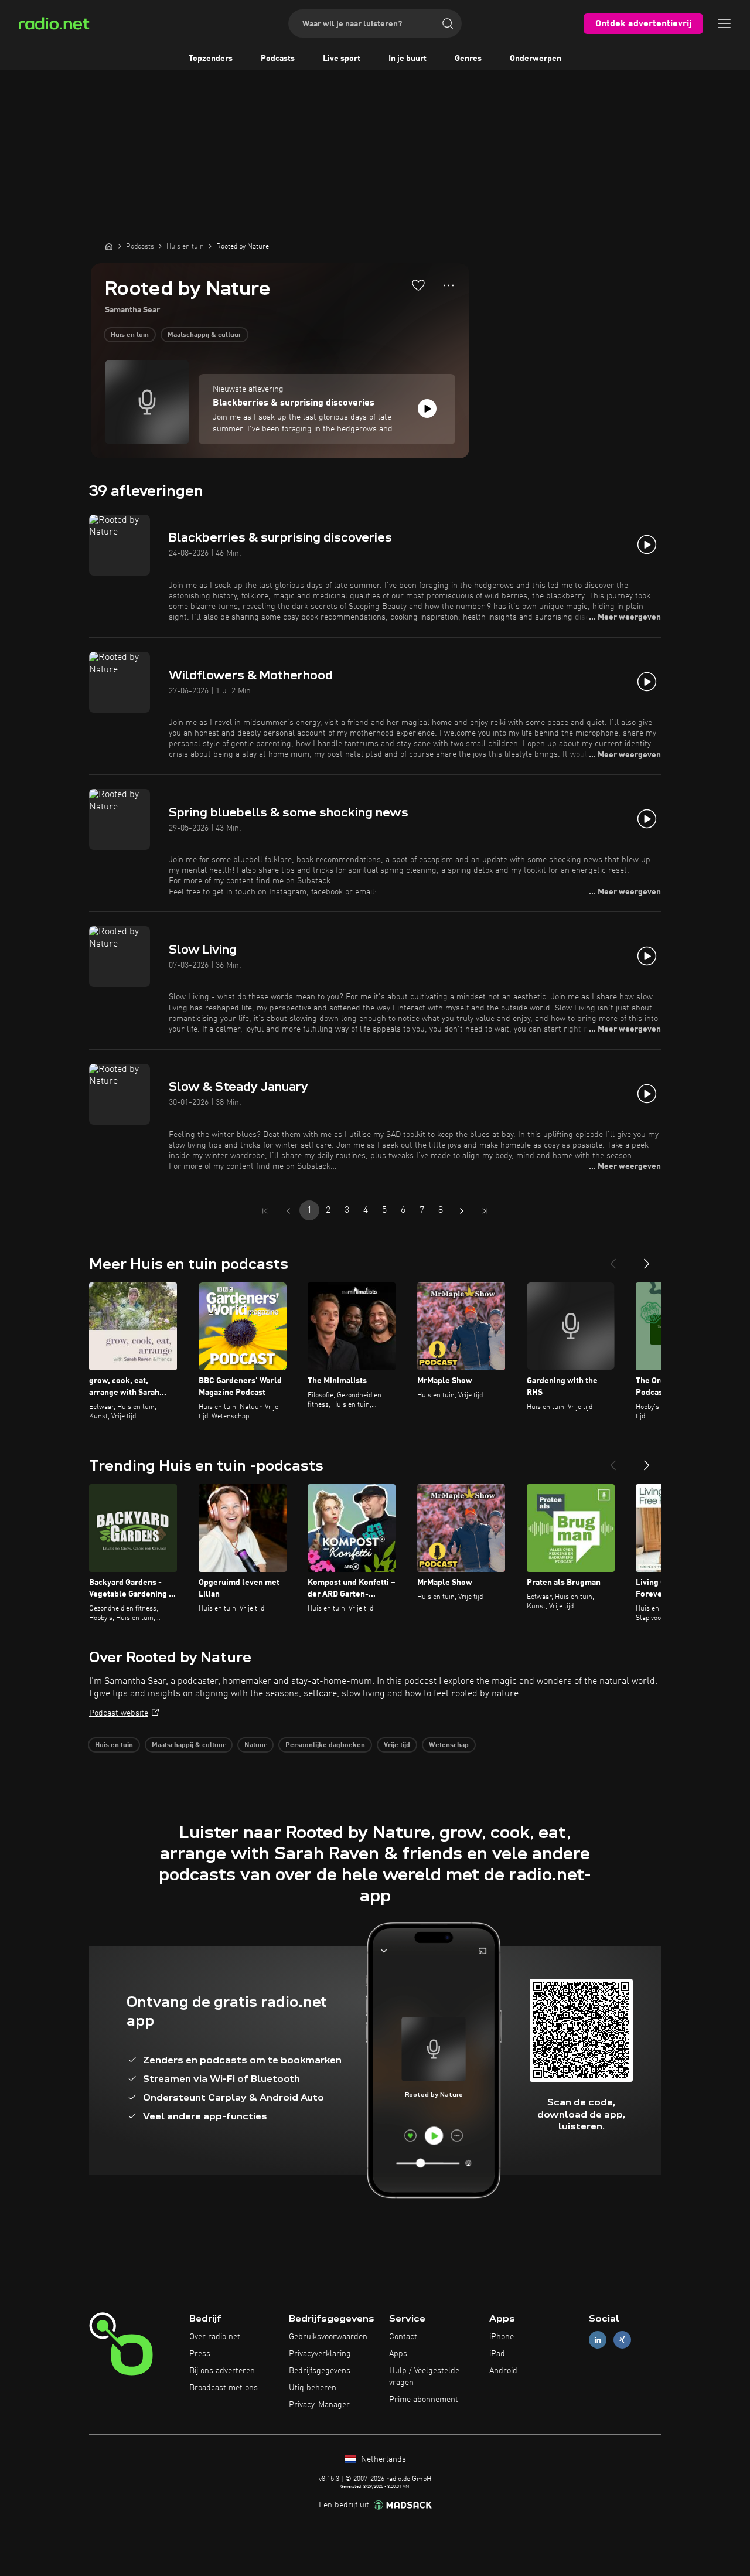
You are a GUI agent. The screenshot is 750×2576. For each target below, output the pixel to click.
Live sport (342, 59)
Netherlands (382, 2459)
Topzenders (211, 59)
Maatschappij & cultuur (204, 335)
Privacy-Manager (319, 2405)
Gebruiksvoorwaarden (328, 2337)
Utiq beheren (313, 2388)
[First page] (265, 1211)
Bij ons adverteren (222, 2371)
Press (200, 2354)
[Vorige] (613, 1259)
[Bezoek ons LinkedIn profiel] (598, 2340)
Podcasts (278, 59)
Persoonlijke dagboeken (325, 1745)
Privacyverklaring (320, 2354)
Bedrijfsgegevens (320, 2371)
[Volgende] (647, 1259)
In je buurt (408, 59)
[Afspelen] (427, 409)
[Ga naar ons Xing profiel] (622, 2340)
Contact (403, 2337)
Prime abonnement (424, 2400)
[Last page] (485, 1211)
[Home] (109, 246)
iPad (497, 2354)
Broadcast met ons (224, 2388)
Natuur (255, 1745)
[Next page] (462, 1211)
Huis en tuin (130, 335)
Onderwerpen (536, 59)
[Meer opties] (449, 285)
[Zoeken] (448, 23)
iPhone (502, 2337)
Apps (398, 2354)
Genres (468, 59)
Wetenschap (449, 1745)
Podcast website (119, 1713)
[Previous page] (288, 1211)
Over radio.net (215, 2337)
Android (503, 2371)
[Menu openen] (724, 23)
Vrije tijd (397, 1745)
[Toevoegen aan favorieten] (418, 285)
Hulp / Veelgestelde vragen (424, 2377)
